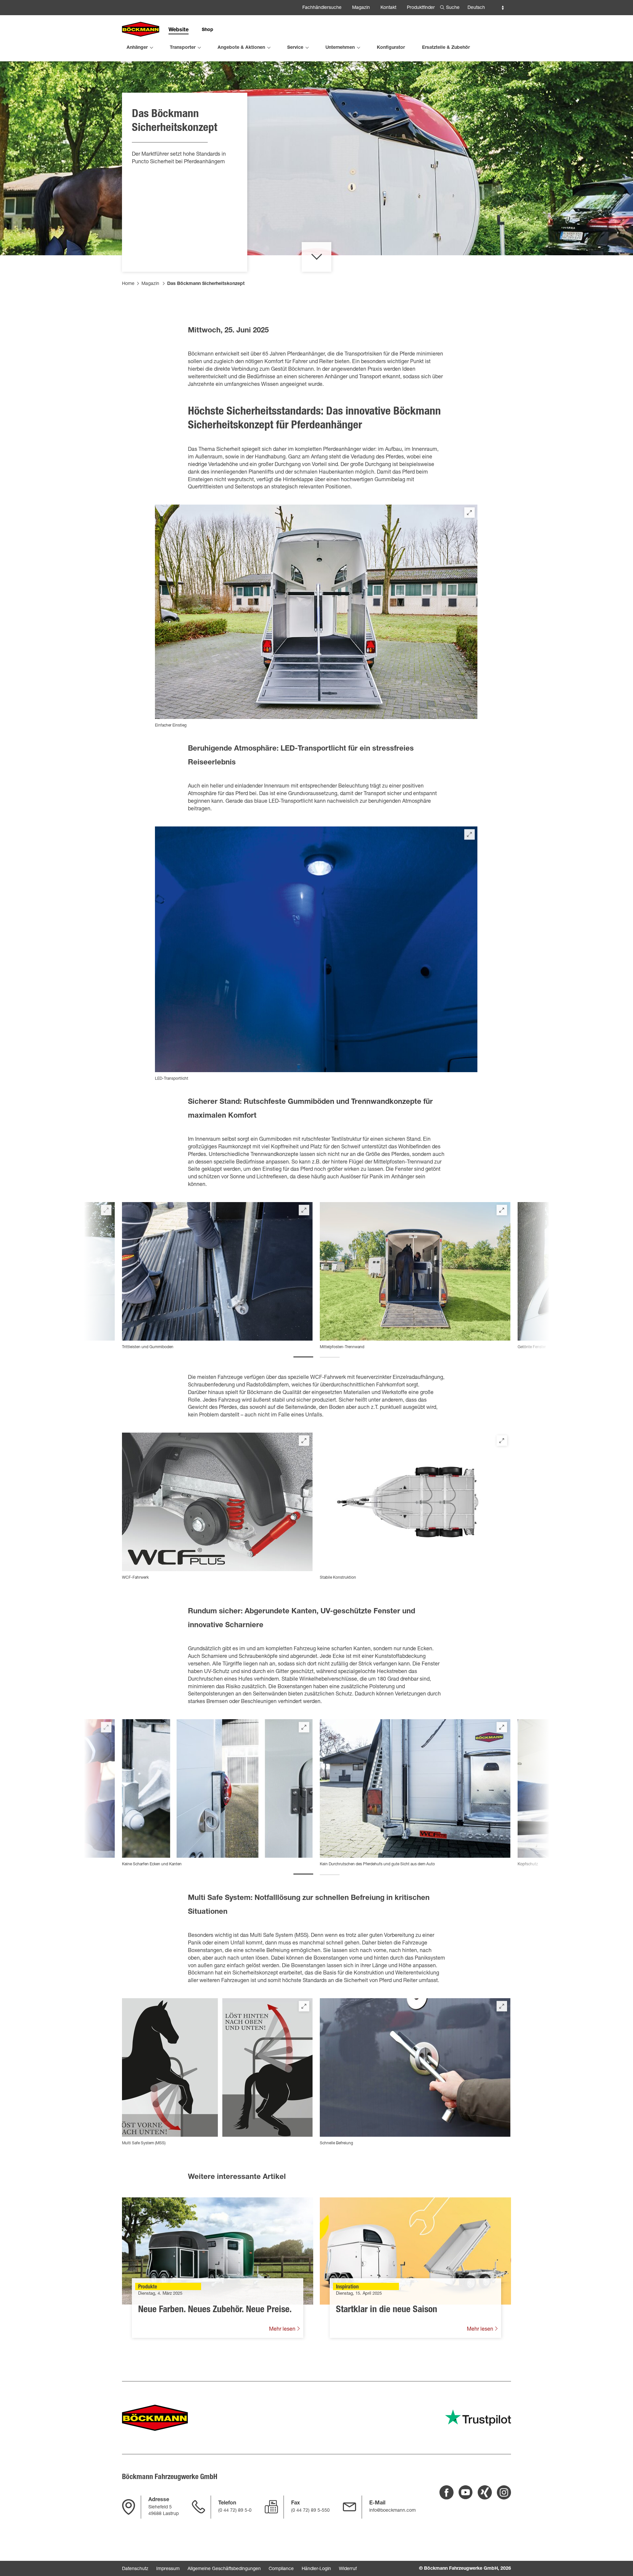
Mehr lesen (283, 2330)
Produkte (148, 2287)
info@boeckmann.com (392, 2511)
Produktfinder (421, 8)
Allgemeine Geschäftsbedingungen (224, 2569)
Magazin (361, 8)
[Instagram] (504, 2492)
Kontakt (388, 8)
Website (179, 30)
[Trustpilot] (478, 2418)
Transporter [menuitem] (183, 48)
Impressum (168, 2569)
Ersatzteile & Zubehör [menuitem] (446, 48)
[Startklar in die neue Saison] (415, 2251)
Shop (208, 30)
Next (504, 1277)
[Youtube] (466, 2492)
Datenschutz (135, 2569)
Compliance (281, 2569)
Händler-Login (316, 2569)
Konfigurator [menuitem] (391, 48)
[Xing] (485, 2492)
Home (128, 284)
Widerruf (348, 2569)
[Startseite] (141, 30)
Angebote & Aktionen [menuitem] (241, 48)
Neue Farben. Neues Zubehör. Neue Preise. (215, 2310)
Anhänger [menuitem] (137, 48)
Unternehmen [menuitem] (340, 48)
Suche (453, 8)
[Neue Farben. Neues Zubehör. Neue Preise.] (218, 2251)
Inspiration (347, 2287)
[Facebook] (447, 2492)
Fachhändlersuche (322, 8)
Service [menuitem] (295, 48)
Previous (129, 1277)
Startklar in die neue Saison (387, 2310)
